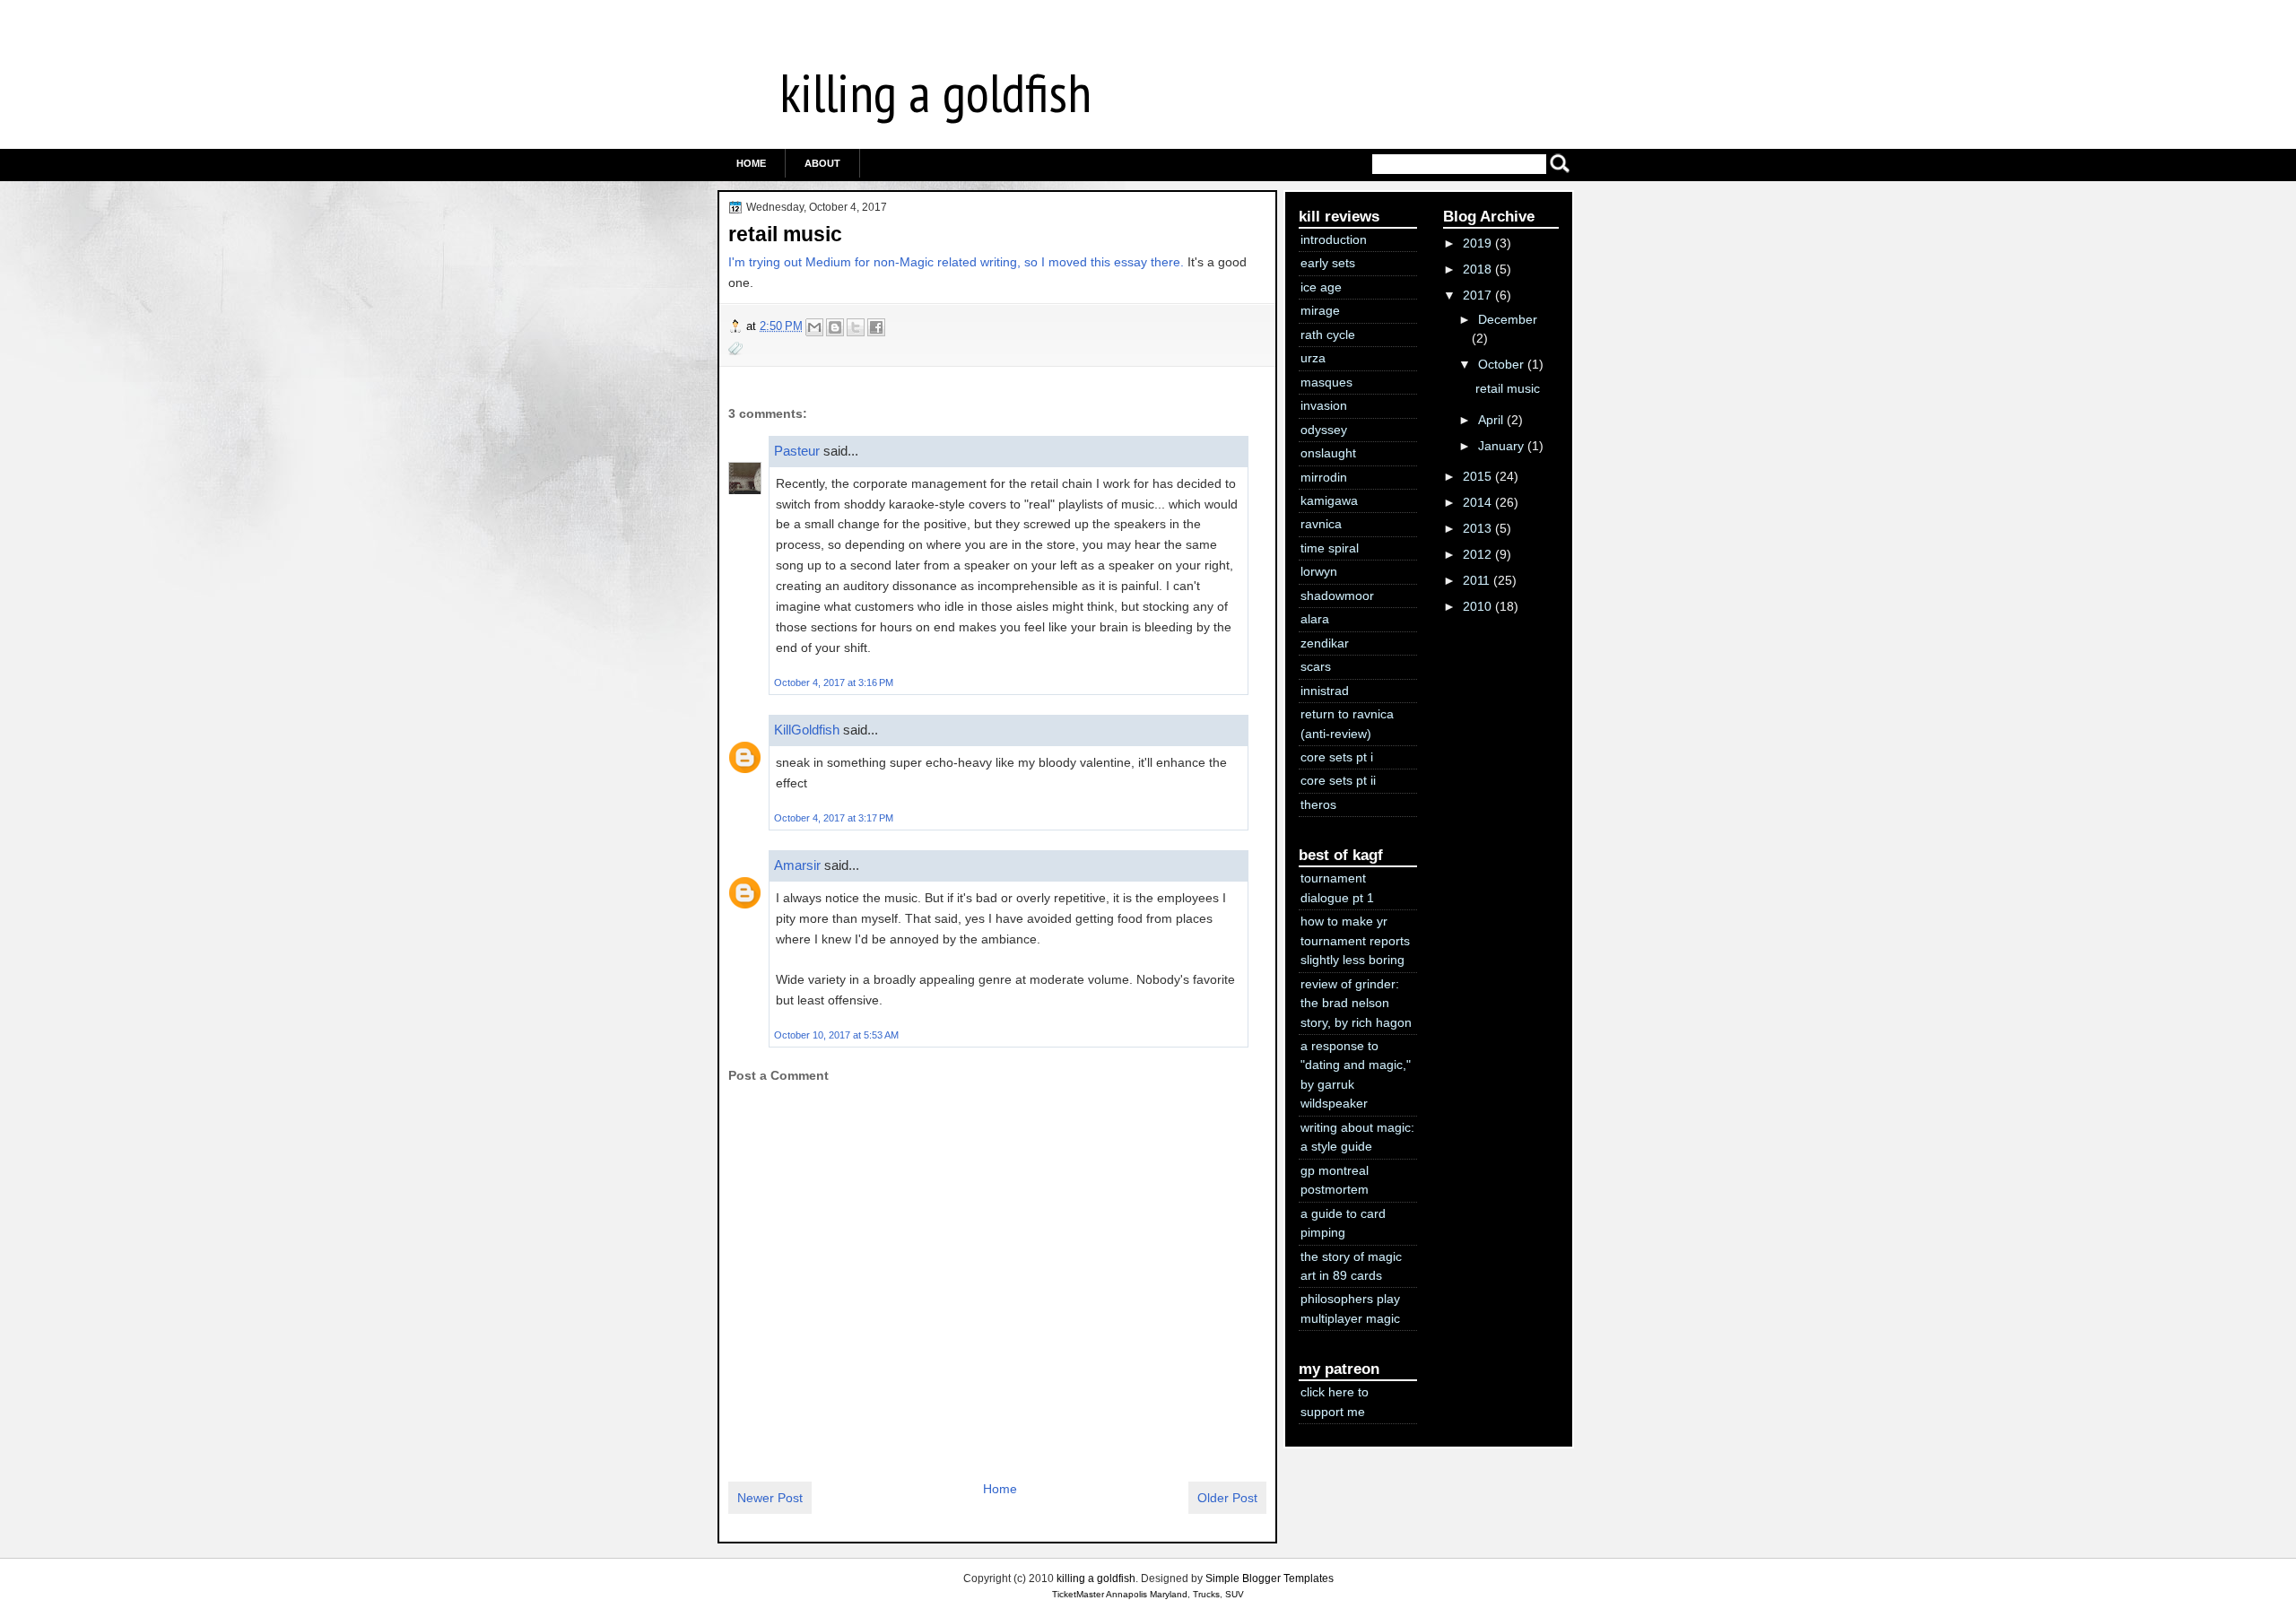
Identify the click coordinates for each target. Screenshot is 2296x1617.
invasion (1324, 405)
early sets (1328, 263)
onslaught (1328, 453)
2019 (1477, 243)
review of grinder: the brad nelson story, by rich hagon (1356, 1003)
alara (1315, 619)
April (1491, 420)
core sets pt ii (1338, 780)
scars (1316, 666)
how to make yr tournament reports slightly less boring (1355, 940)
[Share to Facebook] (876, 327)
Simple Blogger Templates (1270, 1578)
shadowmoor (1337, 596)
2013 (1477, 528)
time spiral (1330, 548)
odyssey (1324, 430)
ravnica (1321, 524)
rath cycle (1328, 335)
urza (1313, 358)
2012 (1477, 554)
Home (751, 163)
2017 (1477, 295)
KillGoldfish (807, 730)
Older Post (1227, 1498)
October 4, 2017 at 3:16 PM (834, 682)
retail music (785, 234)
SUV (1235, 1594)
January (1501, 446)
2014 (1477, 502)
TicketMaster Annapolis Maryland (1120, 1594)
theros (1318, 804)
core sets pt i (1337, 757)
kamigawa (1329, 500)
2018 (1477, 269)
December (1508, 319)
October (1501, 364)
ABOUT (822, 163)
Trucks (1206, 1594)
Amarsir (797, 865)
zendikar (1325, 643)
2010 (1477, 606)
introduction (1334, 239)
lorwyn (1319, 571)
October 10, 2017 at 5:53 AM (836, 1035)
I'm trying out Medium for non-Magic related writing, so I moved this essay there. (956, 262)
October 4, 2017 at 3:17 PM (834, 818)
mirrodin (1324, 477)
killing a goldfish (935, 92)
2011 (1476, 580)
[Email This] (814, 327)
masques (1326, 382)
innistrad (1325, 691)
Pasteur (797, 451)
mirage (1320, 310)
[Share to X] (856, 327)
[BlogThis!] (835, 327)
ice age (1321, 287)
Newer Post (770, 1498)
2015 (1477, 476)
